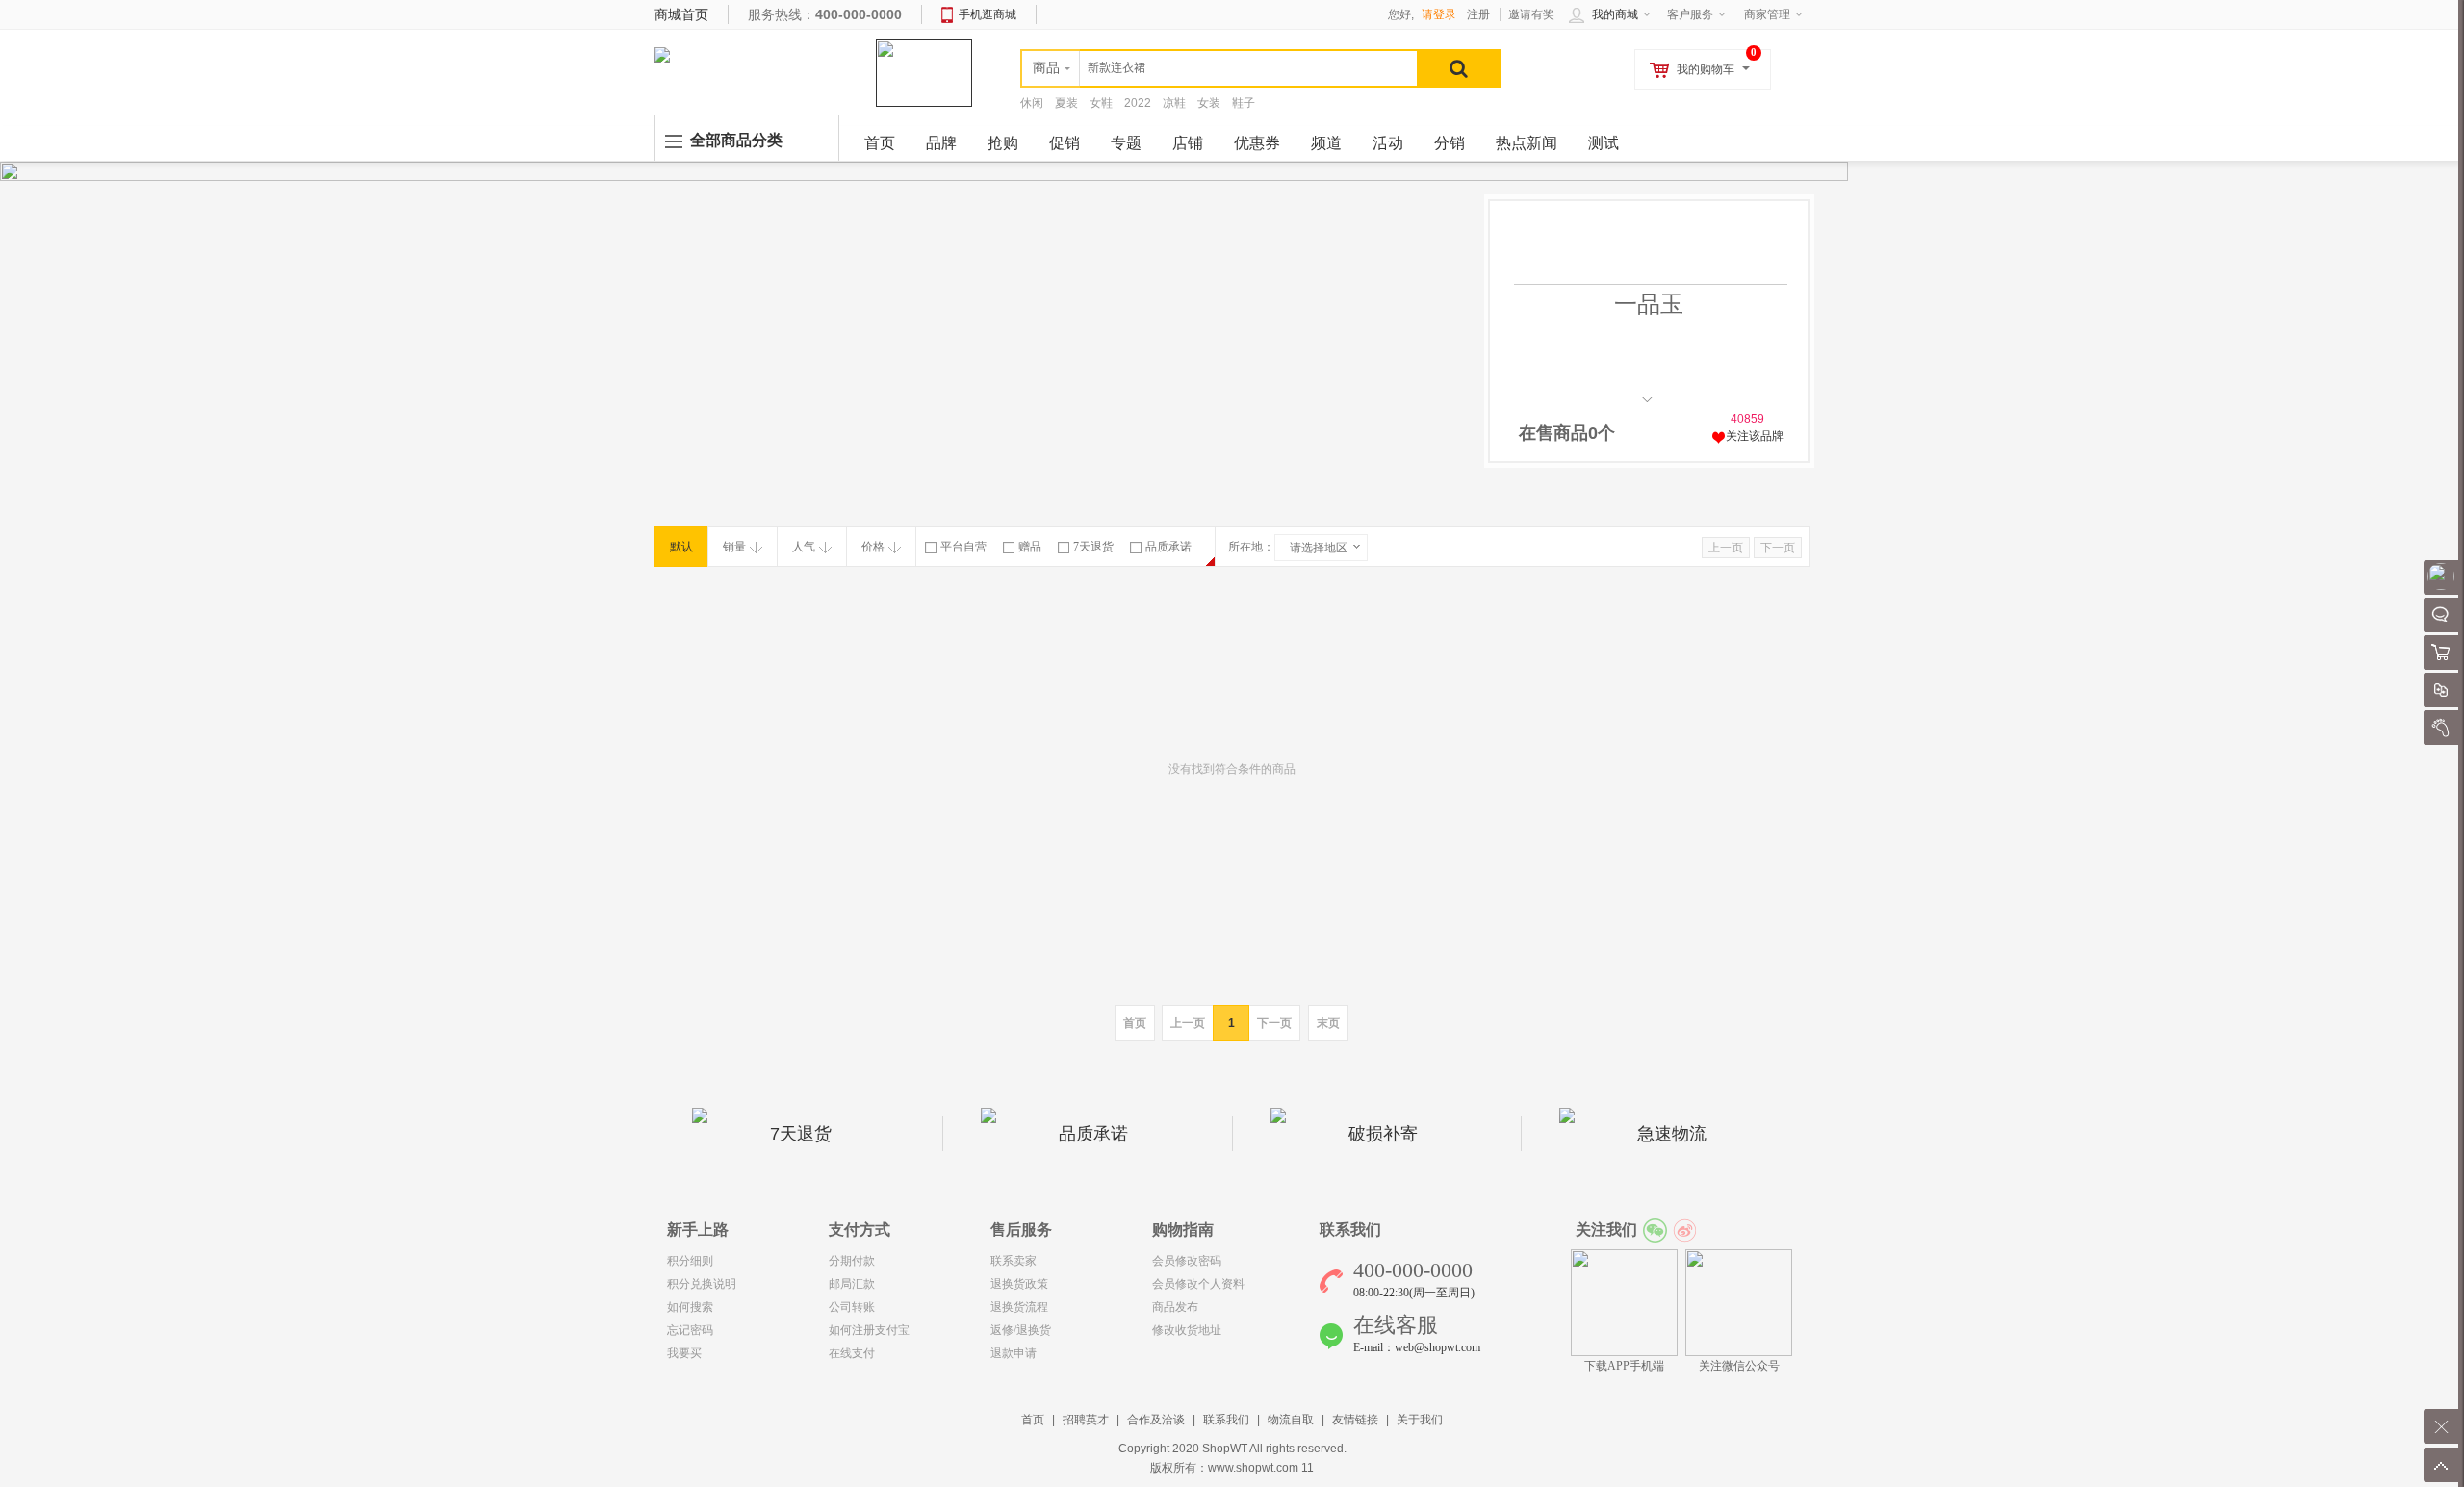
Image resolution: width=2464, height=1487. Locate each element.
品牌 (941, 143)
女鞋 (1101, 103)
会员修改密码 (1187, 1261)
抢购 (1003, 143)
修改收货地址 (1187, 1330)
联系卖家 (1014, 1261)
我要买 (684, 1353)
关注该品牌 (1755, 436)
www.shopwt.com (1253, 1468)
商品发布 (1175, 1307)
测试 (1604, 143)
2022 (1138, 103)
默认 (681, 547)
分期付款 (852, 1261)
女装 (1209, 103)
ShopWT (1225, 1449)
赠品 (1030, 547)
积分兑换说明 (702, 1284)
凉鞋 (1174, 103)
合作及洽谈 (1156, 1420)
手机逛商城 (988, 14)
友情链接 (1355, 1420)
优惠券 (1257, 143)
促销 (1065, 143)
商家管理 (1767, 14)
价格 (873, 547)
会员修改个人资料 (1198, 1284)
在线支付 (852, 1353)
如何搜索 (690, 1307)
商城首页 (681, 14)
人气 (804, 547)
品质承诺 (1168, 547)
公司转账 (852, 1307)
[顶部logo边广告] (924, 72)
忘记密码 (690, 1330)
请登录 (1439, 14)
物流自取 (1291, 1420)
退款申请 (1014, 1353)
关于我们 (1420, 1420)
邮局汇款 (852, 1284)
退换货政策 (1019, 1284)
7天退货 (1093, 547)
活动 (1388, 143)
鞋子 (1244, 103)
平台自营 (963, 547)
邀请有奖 (1531, 14)
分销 (1450, 143)
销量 (734, 547)
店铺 (1188, 143)
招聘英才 (1086, 1420)
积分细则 (690, 1261)
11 (1308, 1468)
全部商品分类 (736, 140)
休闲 (1032, 103)
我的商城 (1615, 14)
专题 (1126, 143)
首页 (1033, 1420)
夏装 (1066, 103)
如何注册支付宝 (869, 1330)
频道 (1326, 143)
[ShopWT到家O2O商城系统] (662, 54)
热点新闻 (1527, 143)
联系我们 (1226, 1420)
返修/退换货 (1021, 1330)
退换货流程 (1019, 1307)
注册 (1478, 14)
